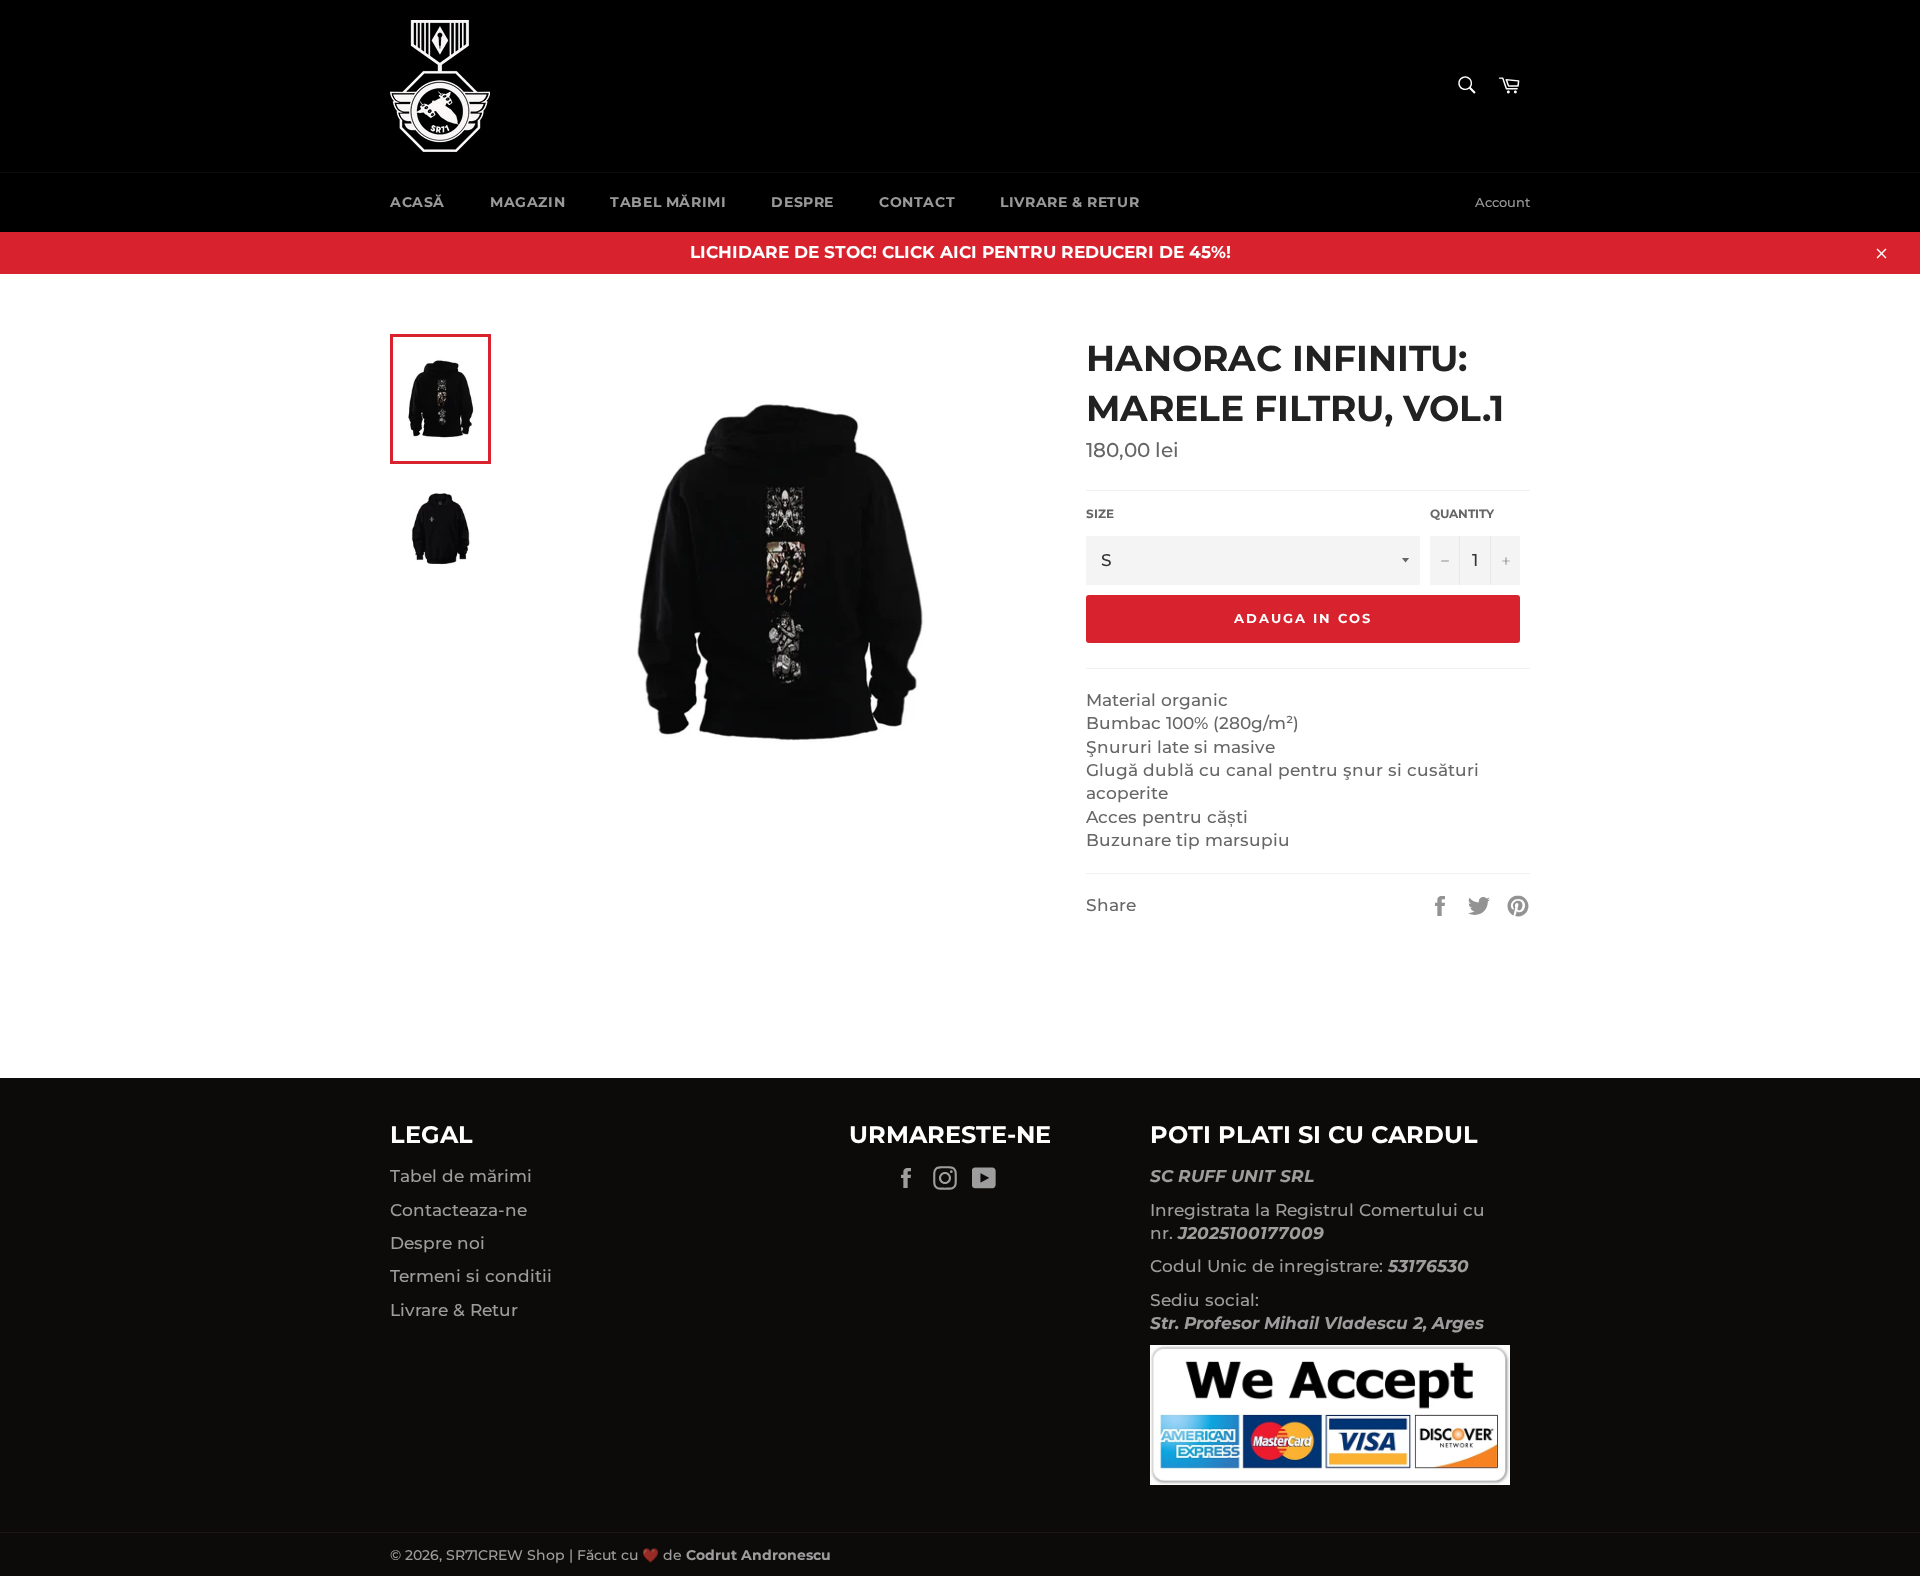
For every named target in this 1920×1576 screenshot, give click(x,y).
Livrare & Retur (1069, 202)
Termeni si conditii (471, 1276)
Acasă (417, 202)
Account (1502, 202)
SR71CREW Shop (505, 1555)
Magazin (527, 202)
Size (1100, 513)
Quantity (1462, 513)
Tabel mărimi (668, 202)
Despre (802, 202)
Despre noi (437, 1243)
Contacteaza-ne (458, 1210)
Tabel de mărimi (461, 1176)
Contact (917, 202)
